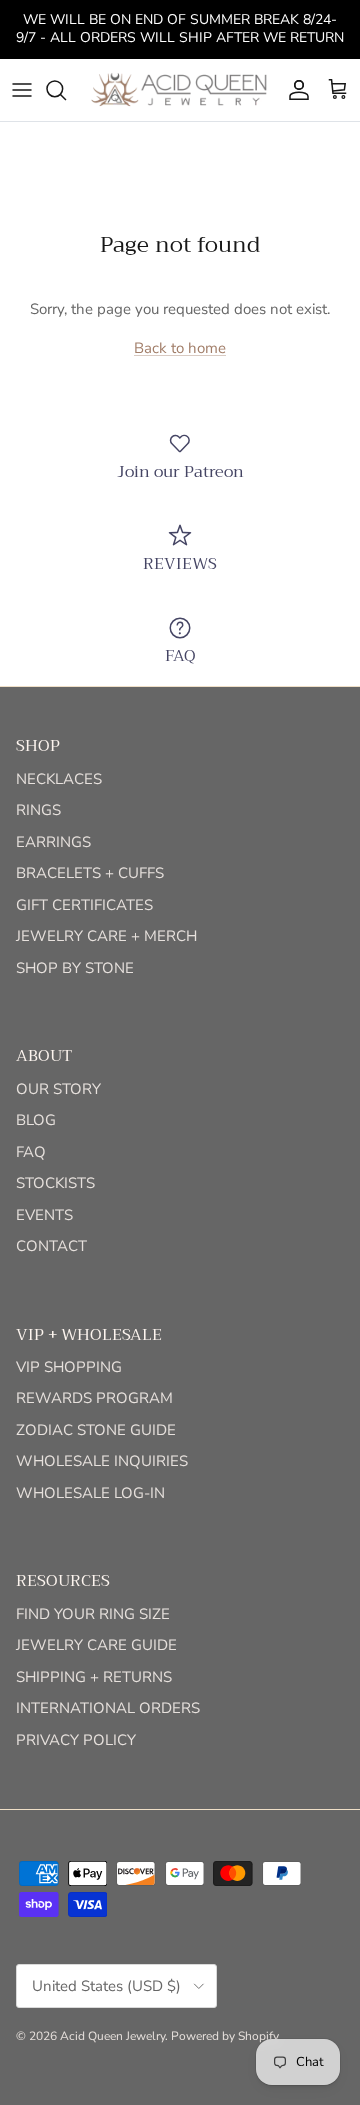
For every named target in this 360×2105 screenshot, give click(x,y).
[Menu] (22, 90)
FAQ (31, 1152)
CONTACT (51, 1246)
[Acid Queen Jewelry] (180, 90)
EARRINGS (53, 842)
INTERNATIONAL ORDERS (108, 1708)
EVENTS (44, 1215)
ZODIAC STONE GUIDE (96, 1430)
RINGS (38, 810)
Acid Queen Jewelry (112, 2036)
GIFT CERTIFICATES (84, 905)
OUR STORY (58, 1089)
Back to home (180, 348)
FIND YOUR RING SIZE (93, 1614)
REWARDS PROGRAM (94, 1398)
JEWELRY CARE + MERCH (106, 936)
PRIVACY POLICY (76, 1740)
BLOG (36, 1120)
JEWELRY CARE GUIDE (96, 1645)
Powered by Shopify (225, 2036)
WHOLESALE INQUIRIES (102, 1461)
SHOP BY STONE (75, 968)
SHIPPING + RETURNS (94, 1677)
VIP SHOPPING (69, 1367)
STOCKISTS (55, 1183)
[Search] (66, 90)
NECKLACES (59, 779)
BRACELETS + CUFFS (90, 873)
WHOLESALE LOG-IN (90, 1493)
